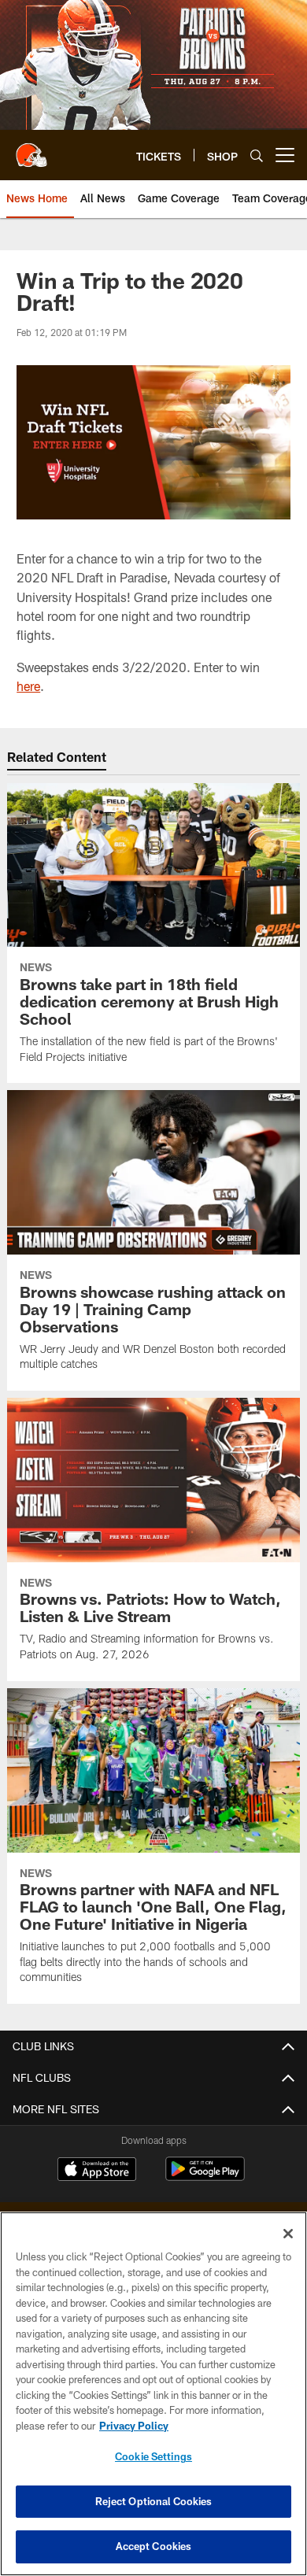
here (28, 686)
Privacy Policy (134, 2426)
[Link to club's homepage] (31, 149)
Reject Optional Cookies (154, 2501)
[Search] (257, 155)
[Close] (288, 2234)
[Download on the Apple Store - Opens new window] (97, 2171)
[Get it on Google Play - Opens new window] (205, 2177)
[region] (153, 2394)
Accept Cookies (154, 2546)
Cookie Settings (153, 2456)
